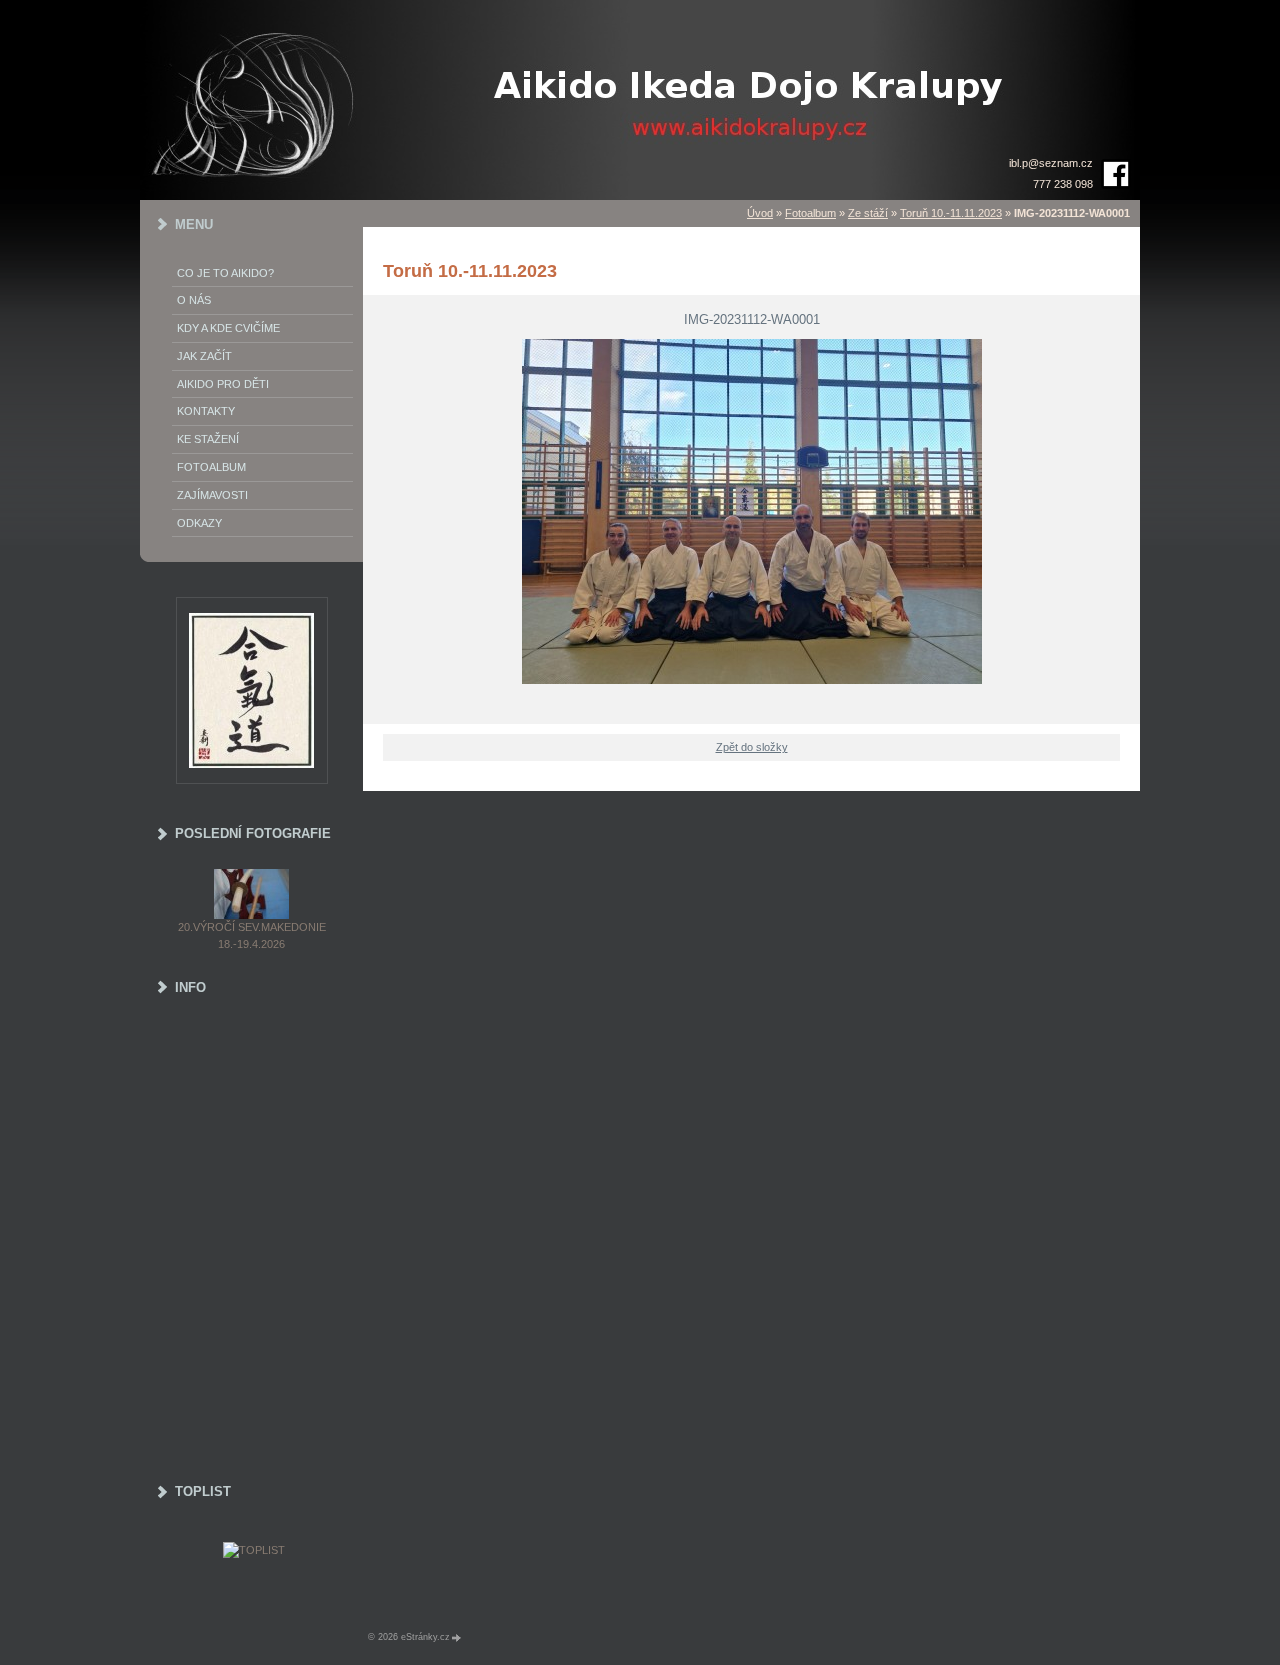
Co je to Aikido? (225, 273)
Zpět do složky (752, 747)
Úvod (760, 213)
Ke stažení (208, 439)
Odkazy (199, 523)
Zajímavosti (212, 495)
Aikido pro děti (223, 384)
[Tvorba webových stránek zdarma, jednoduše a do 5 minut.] (457, 1637)
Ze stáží (868, 213)
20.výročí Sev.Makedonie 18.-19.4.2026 (252, 935)
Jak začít (204, 356)
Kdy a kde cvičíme (228, 328)
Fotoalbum (810, 213)
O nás (194, 300)
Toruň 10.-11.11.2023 (951, 213)
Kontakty (206, 411)
